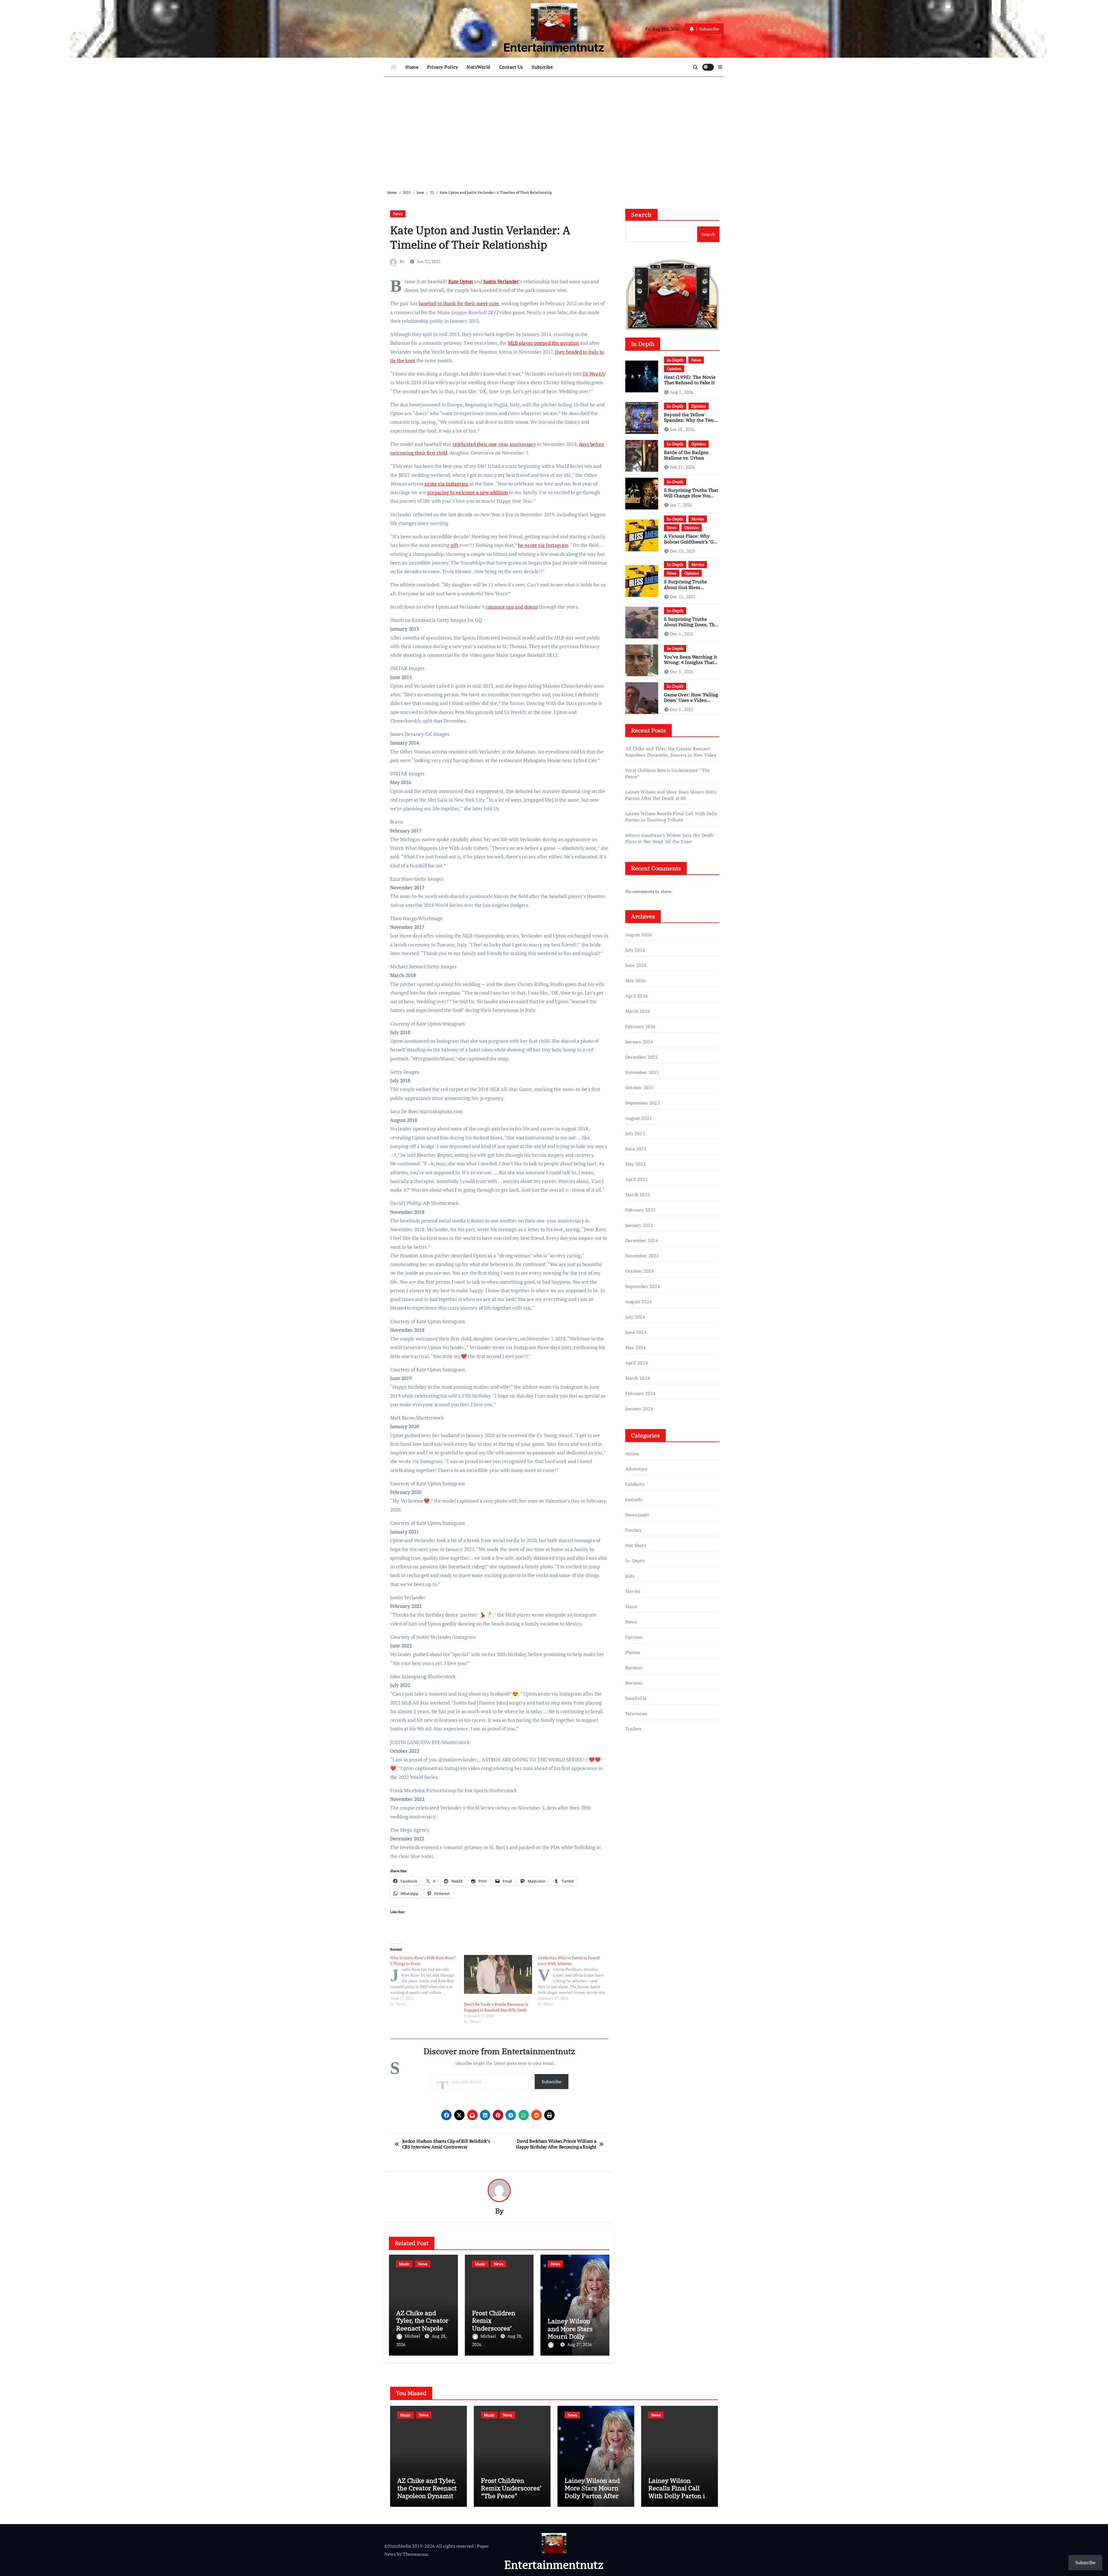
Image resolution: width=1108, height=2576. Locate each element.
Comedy (634, 1499)
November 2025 (642, 1072)
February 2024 (641, 1393)
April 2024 (637, 1363)
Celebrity (635, 1484)
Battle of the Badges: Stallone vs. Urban (687, 455)
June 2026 (636, 965)
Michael (413, 2336)
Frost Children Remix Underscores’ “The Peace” (494, 2324)
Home (412, 67)
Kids (630, 1576)
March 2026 (638, 1011)
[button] (720, 67)
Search (641, 214)
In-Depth (675, 360)
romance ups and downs (512, 607)
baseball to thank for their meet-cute (459, 303)
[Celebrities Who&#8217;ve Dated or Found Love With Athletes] (575, 1981)
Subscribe (542, 67)
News (398, 214)
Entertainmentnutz (554, 47)
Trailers (633, 1729)
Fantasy (633, 1530)
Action (632, 1454)
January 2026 (639, 1042)
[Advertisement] (555, 129)
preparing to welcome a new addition (467, 492)
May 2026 (636, 980)
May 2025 (636, 1164)
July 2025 (635, 1133)
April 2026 (637, 996)
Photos (633, 1652)
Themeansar (415, 2554)
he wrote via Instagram (543, 545)
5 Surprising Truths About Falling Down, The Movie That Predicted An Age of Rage (691, 627)
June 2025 (636, 1149)
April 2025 (637, 1179)
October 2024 (640, 1271)
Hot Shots (636, 1545)
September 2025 (643, 1103)
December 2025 (642, 1057)
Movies (698, 519)
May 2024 (636, 1347)
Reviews (634, 1668)
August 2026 (639, 935)
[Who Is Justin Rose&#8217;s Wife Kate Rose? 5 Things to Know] (427, 1981)
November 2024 (642, 1256)
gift (454, 545)
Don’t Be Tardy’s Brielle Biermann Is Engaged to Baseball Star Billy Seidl (496, 2007)
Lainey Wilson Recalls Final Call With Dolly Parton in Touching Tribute (671, 817)
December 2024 (642, 1240)
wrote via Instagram (446, 484)
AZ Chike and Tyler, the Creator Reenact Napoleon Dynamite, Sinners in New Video (671, 752)
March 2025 (638, 1195)
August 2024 (639, 1302)
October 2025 (640, 1088)
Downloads (637, 1515)
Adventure (636, 1469)
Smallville (636, 1698)
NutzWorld (479, 67)
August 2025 (639, 1118)
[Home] (393, 67)
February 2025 (641, 1210)
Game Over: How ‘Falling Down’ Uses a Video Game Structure (691, 700)
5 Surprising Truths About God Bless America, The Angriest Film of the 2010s (688, 590)
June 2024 (636, 1332)
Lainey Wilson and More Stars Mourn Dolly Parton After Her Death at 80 (572, 2336)
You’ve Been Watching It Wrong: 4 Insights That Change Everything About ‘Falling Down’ (690, 665)
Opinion (674, 369)
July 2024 (635, 1317)
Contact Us (511, 67)
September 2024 (643, 1286)
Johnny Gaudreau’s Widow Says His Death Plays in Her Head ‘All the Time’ (670, 838)
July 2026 (635, 950)
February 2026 (641, 1026)
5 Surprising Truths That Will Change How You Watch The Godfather (691, 496)
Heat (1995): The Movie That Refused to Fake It (690, 380)
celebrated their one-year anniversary (494, 444)
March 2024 (638, 1378)
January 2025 (639, 1225)
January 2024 (639, 1409)
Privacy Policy (442, 67)
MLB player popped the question (543, 343)
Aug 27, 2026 (580, 2344)
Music (404, 2264)
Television (636, 1713)
